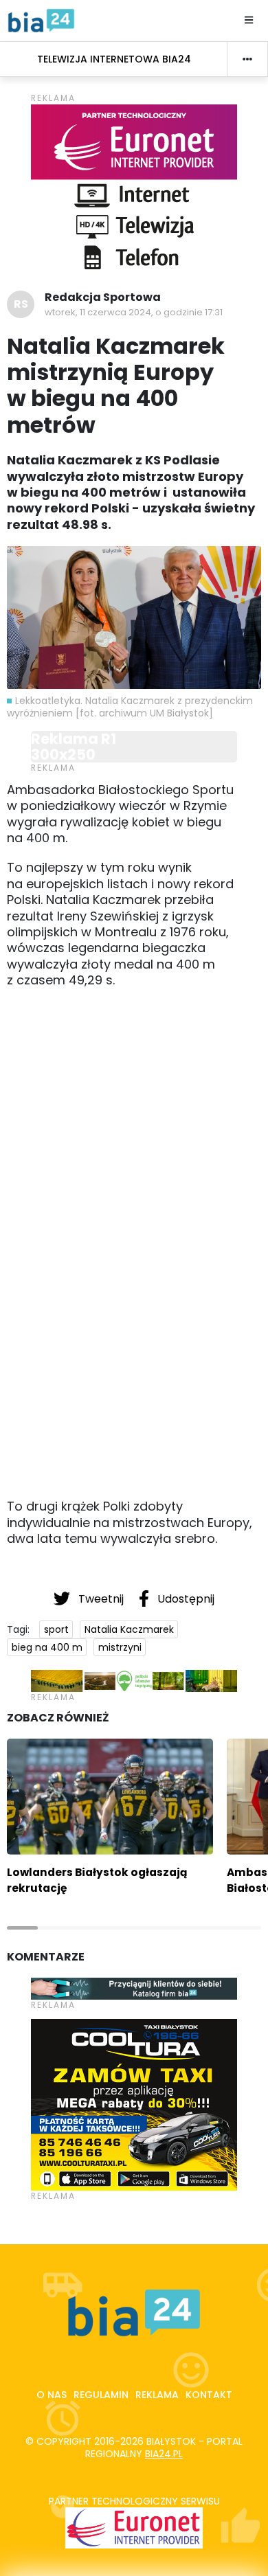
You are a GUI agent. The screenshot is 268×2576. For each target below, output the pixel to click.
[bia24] (41, 20)
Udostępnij (185, 1599)
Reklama (157, 2395)
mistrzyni (120, 1647)
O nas (52, 2395)
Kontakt (209, 2395)
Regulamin (101, 2395)
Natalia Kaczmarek (129, 1629)
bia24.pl (164, 2454)
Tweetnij (101, 1599)
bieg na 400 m (47, 1647)
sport (56, 1629)
